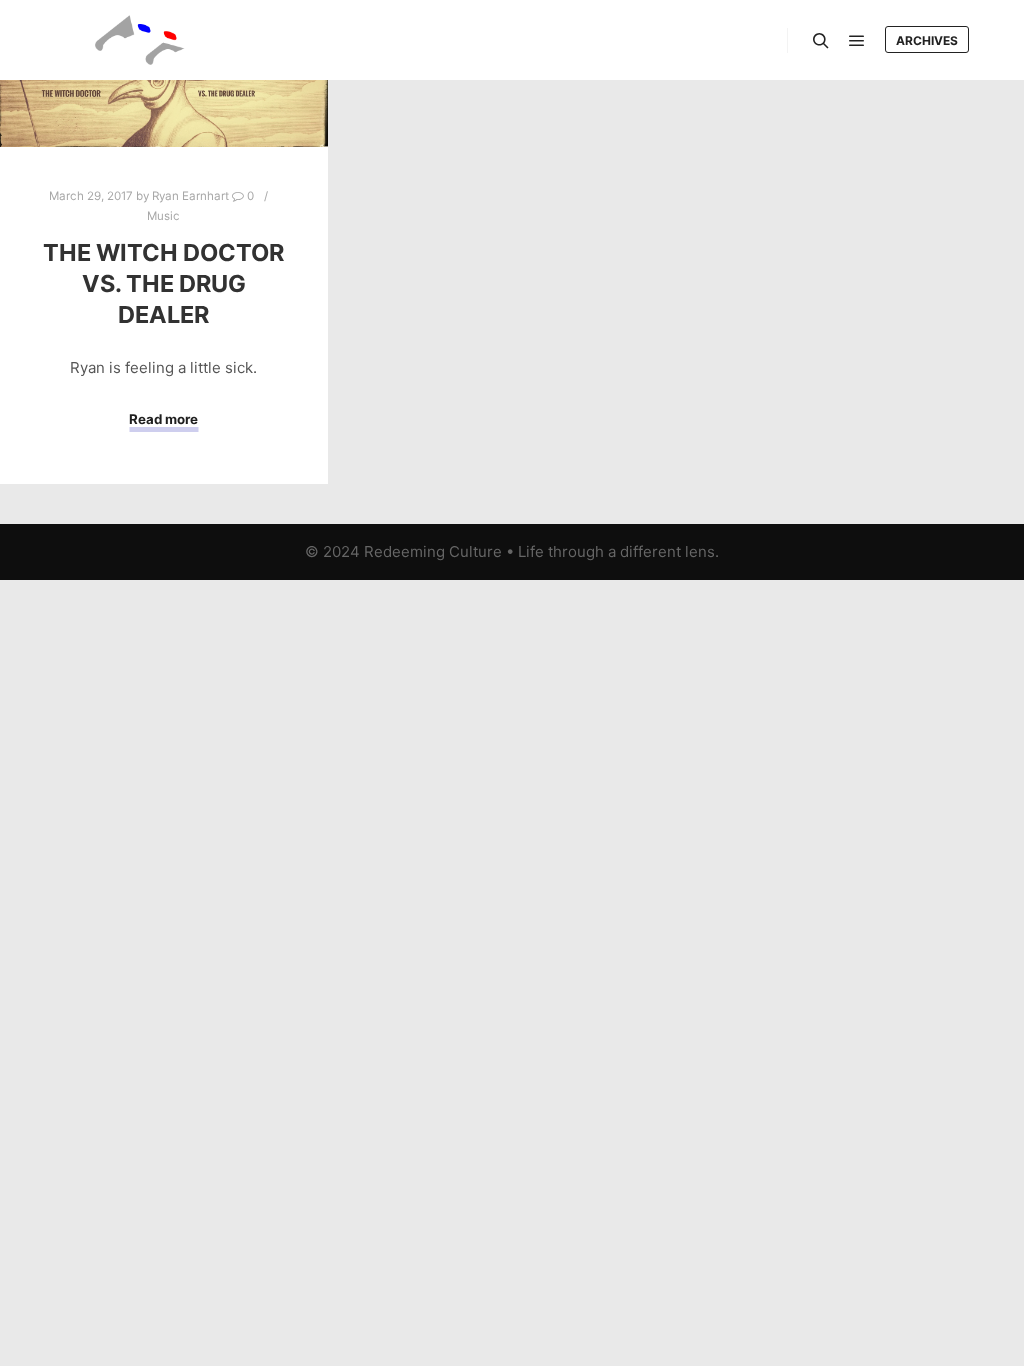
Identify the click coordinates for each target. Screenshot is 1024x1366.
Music (163, 216)
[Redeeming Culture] (140, 40)
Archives (927, 40)
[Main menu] (857, 41)
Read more (163, 419)
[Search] (821, 41)
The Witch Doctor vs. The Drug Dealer (163, 283)
